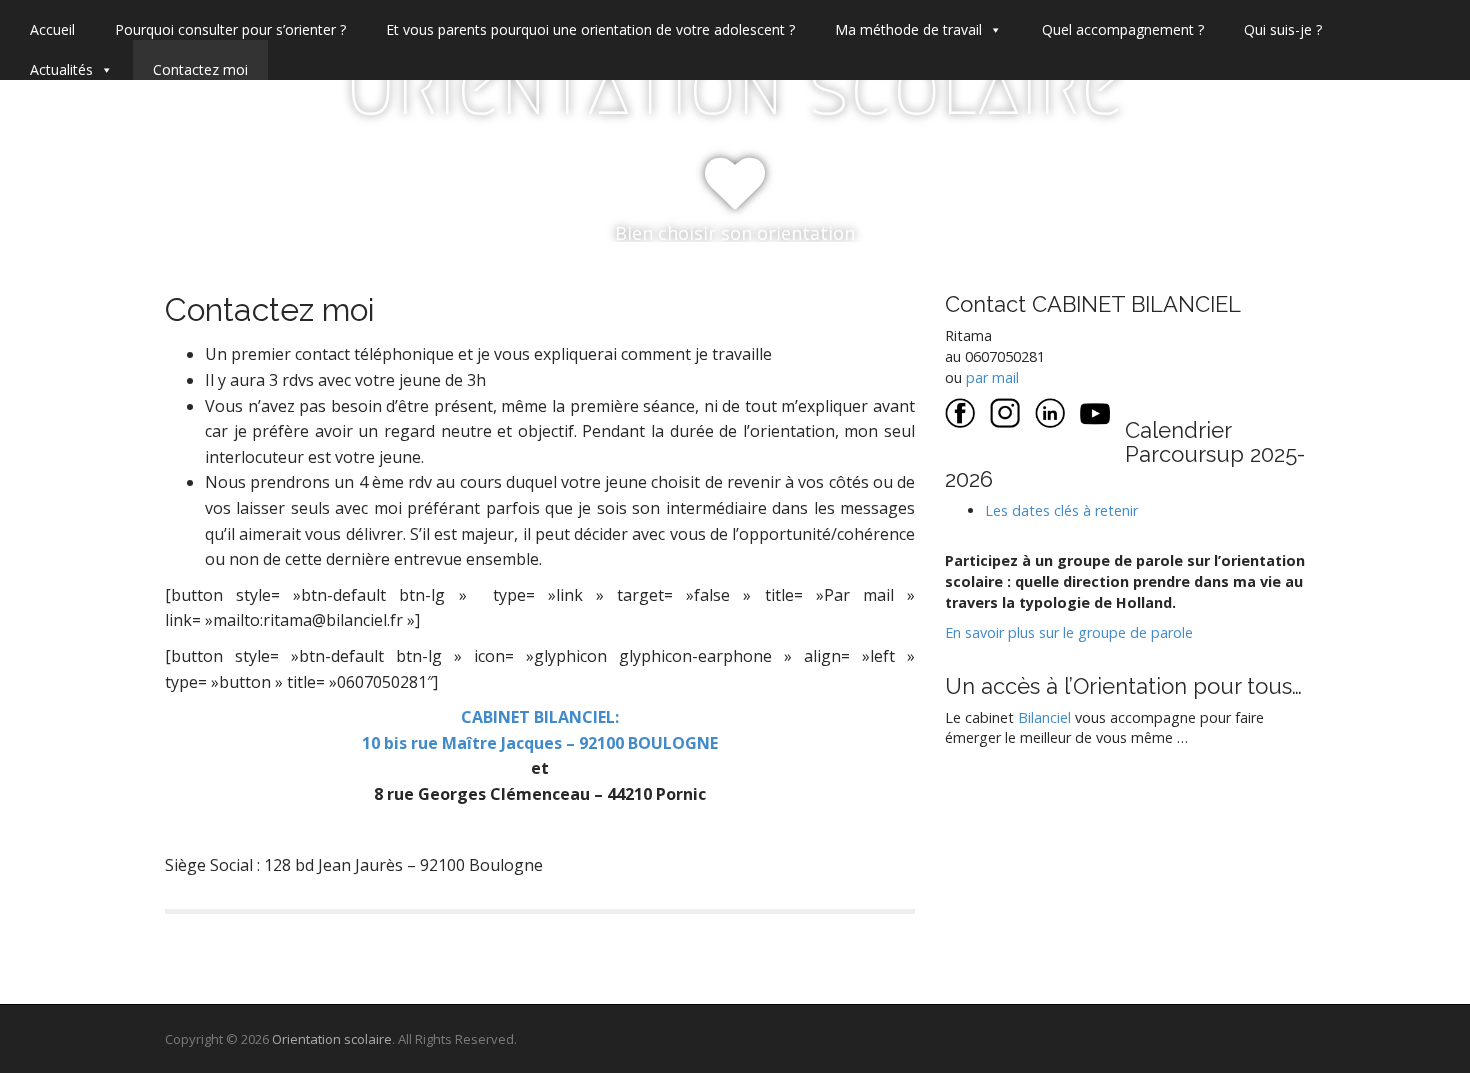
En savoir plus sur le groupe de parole (1069, 632)
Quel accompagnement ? (1123, 29)
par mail (992, 377)
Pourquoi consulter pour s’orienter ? (230, 29)
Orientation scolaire (735, 87)
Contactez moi (200, 69)
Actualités (61, 69)
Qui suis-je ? (1283, 29)
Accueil (52, 29)
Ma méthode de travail (908, 29)
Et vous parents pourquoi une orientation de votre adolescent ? (590, 29)
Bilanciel (1046, 717)
